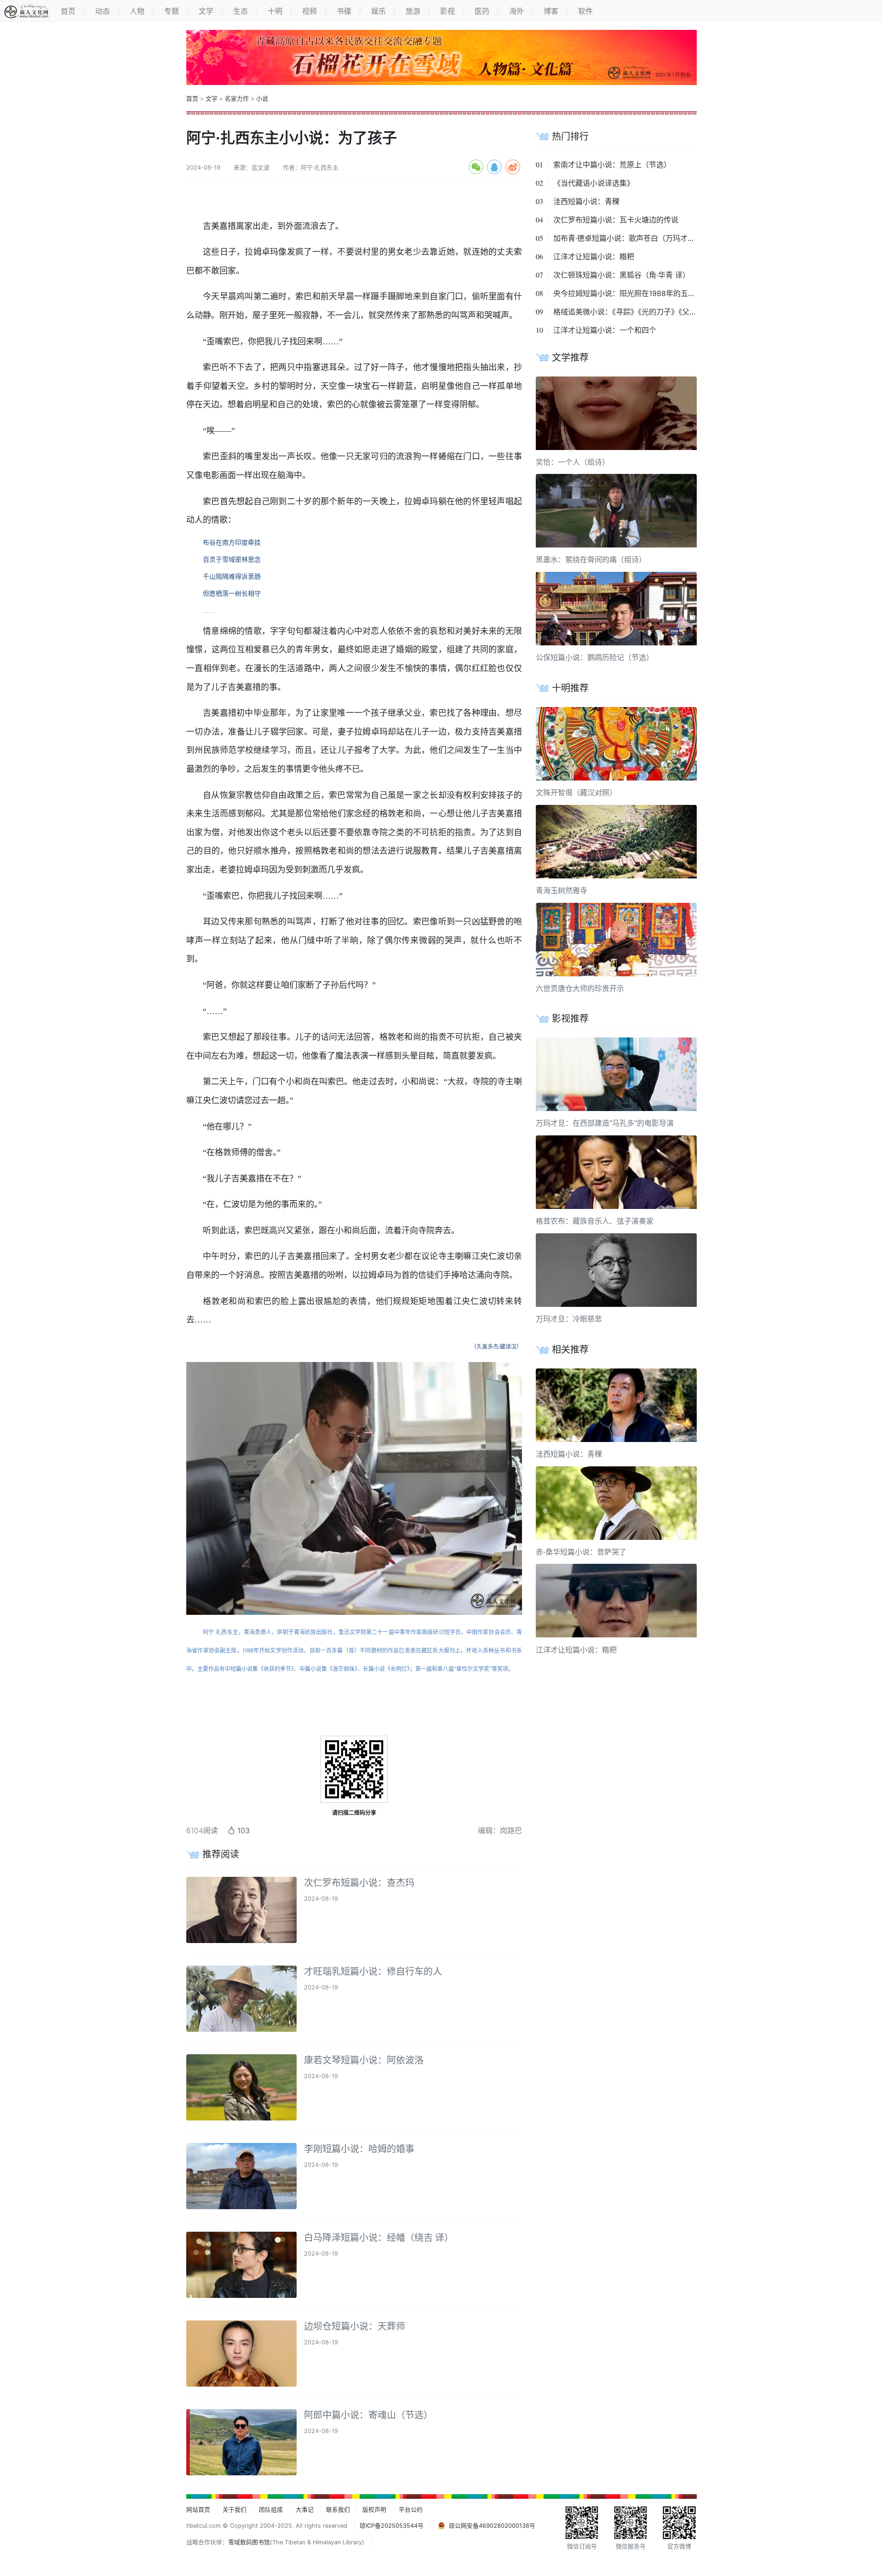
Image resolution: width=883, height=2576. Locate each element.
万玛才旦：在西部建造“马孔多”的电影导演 (605, 1123)
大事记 (305, 2510)
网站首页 (198, 2510)
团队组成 (271, 2510)
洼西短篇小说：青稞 (586, 201)
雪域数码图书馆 (249, 2542)
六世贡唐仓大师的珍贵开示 (580, 988)
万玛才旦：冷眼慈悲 (569, 1319)
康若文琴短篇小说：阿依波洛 (364, 2060)
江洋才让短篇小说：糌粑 (594, 256)
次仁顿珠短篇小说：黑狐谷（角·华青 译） (622, 275)
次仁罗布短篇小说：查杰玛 (359, 1883)
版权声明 (374, 2510)
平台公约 (411, 2510)
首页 (192, 99)
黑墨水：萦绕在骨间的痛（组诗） (591, 559)
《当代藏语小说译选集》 (594, 183)
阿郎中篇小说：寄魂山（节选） (368, 2415)
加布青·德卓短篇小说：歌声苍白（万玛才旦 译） (633, 238)
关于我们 (235, 2510)
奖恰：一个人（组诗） (573, 462)
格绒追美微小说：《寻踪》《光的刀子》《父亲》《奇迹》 (642, 312)
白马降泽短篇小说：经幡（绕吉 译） (379, 2238)
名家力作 (237, 99)
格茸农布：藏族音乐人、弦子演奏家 (595, 1221)
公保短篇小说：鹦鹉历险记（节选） (595, 657)
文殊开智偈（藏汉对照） (576, 792)
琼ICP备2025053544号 (392, 2526)
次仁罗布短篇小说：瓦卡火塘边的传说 (616, 220)
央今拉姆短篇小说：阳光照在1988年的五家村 (628, 293)
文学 (212, 99)
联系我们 (338, 2510)
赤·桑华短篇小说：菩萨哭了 (581, 1552)
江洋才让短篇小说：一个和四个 (605, 330)
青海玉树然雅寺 (562, 890)
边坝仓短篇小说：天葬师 (355, 2326)
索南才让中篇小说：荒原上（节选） (612, 165)
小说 (262, 99)
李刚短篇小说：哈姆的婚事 (359, 2149)
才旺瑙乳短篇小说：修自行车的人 (373, 1972)
